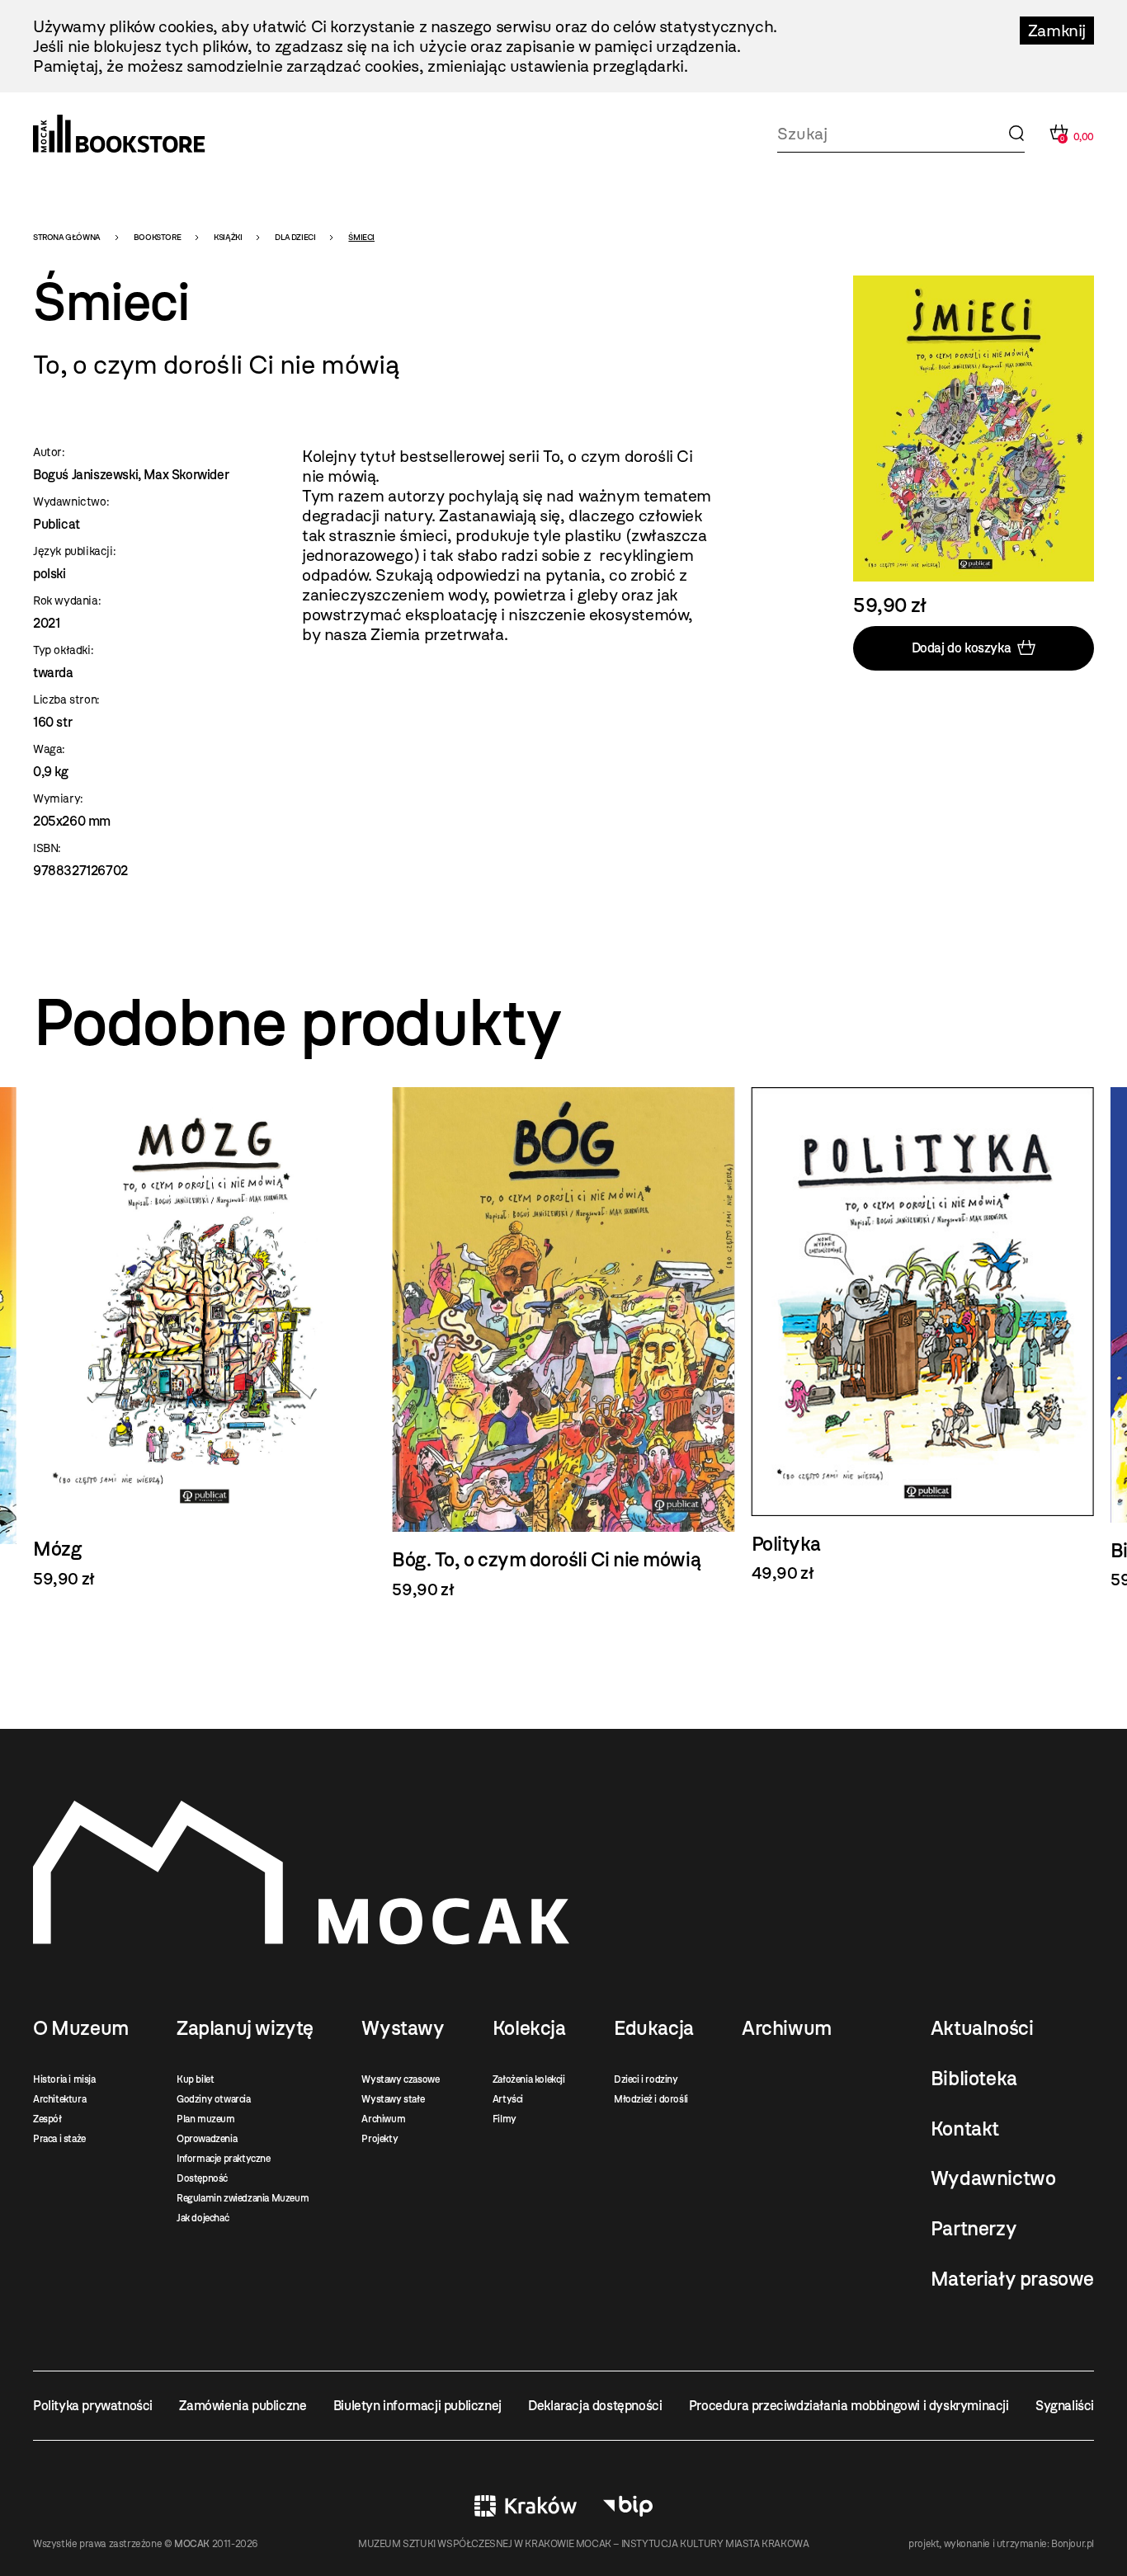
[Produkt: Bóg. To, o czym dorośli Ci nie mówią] (204, 1343)
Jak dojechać (203, 2218)
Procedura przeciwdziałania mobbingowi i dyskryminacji (849, 2406)
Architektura (59, 2099)
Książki (228, 237)
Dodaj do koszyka (962, 648)
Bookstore (157, 237)
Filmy (505, 2119)
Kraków (526, 2506)
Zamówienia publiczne (243, 2406)
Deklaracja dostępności (595, 2406)
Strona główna (67, 237)
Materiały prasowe (1012, 2279)
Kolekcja (529, 2028)
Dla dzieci (295, 237)
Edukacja (654, 2028)
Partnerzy (974, 2229)
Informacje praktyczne (224, 2159)
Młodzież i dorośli (651, 2099)
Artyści (508, 2099)
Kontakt (965, 2129)
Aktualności (982, 2028)
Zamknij (1057, 31)
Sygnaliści (1065, 2406)
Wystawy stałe (393, 2099)
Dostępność (202, 2178)
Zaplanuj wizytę (245, 2028)
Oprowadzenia (207, 2139)
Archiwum (383, 2119)
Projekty (380, 2139)
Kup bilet (195, 2079)
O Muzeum (81, 2028)
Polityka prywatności (93, 2406)
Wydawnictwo (993, 2178)
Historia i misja (64, 2079)
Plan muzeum (206, 2119)
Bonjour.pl (1073, 2544)
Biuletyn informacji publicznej (417, 2406)
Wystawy (403, 2028)
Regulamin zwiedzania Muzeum (243, 2198)
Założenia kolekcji (529, 2079)
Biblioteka (974, 2079)
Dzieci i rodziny (646, 2079)
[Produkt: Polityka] (563, 1335)
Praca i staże (59, 2139)
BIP (628, 2506)
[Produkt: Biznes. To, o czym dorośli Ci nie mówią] (923, 1338)
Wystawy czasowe (400, 2079)
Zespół (47, 2119)
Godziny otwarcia (214, 2099)
